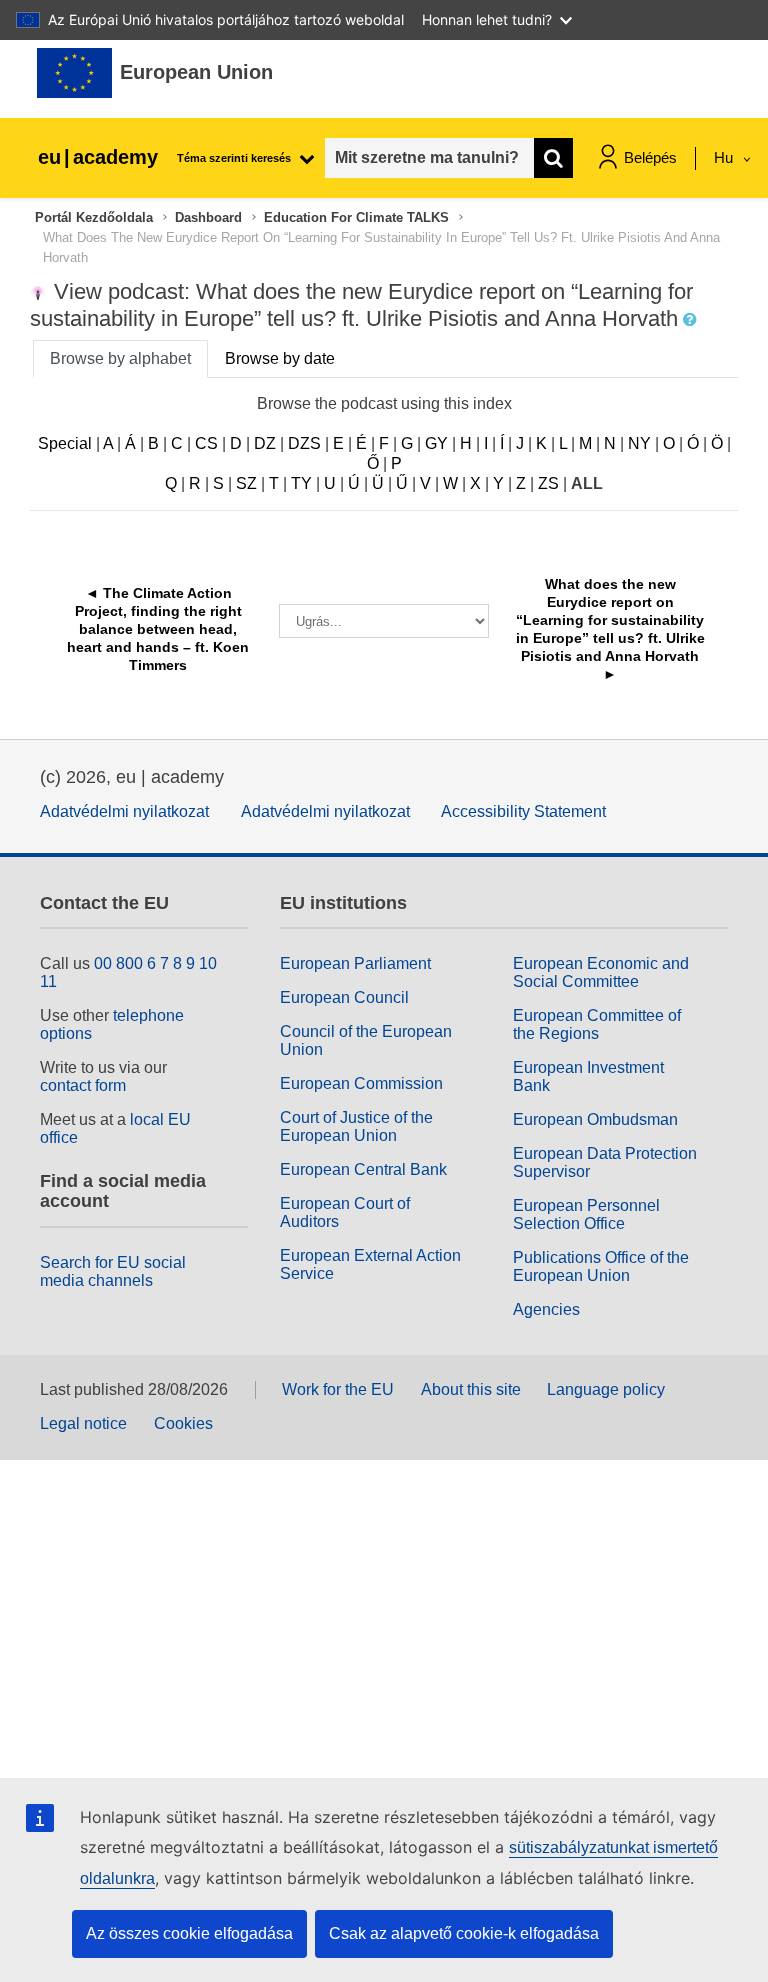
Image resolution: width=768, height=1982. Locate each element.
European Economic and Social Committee (601, 972)
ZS (548, 483)
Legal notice (83, 1423)
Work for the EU (338, 1389)
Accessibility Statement (523, 811)
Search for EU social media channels (113, 1271)
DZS (304, 443)
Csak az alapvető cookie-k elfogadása (464, 1933)
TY (301, 483)
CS (206, 443)
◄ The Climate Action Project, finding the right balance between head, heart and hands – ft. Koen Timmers (160, 629)
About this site (471, 1389)
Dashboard (208, 217)
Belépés (650, 157)
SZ (246, 483)
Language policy (606, 1389)
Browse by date (280, 358)
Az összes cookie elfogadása (189, 1933)
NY (639, 443)
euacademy (98, 157)
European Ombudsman (595, 1119)
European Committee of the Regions (597, 1024)
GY (436, 443)
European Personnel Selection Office (586, 1214)
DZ (265, 443)
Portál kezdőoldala (94, 217)
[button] (692, 320)
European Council (344, 997)
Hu (725, 157)
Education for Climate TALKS (356, 217)
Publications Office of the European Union (601, 1266)
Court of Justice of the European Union (356, 1126)
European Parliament (355, 963)
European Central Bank (363, 1169)
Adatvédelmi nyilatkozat (124, 811)
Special (65, 443)
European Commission (361, 1083)
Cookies (183, 1423)
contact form (83, 1085)
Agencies (546, 1309)
